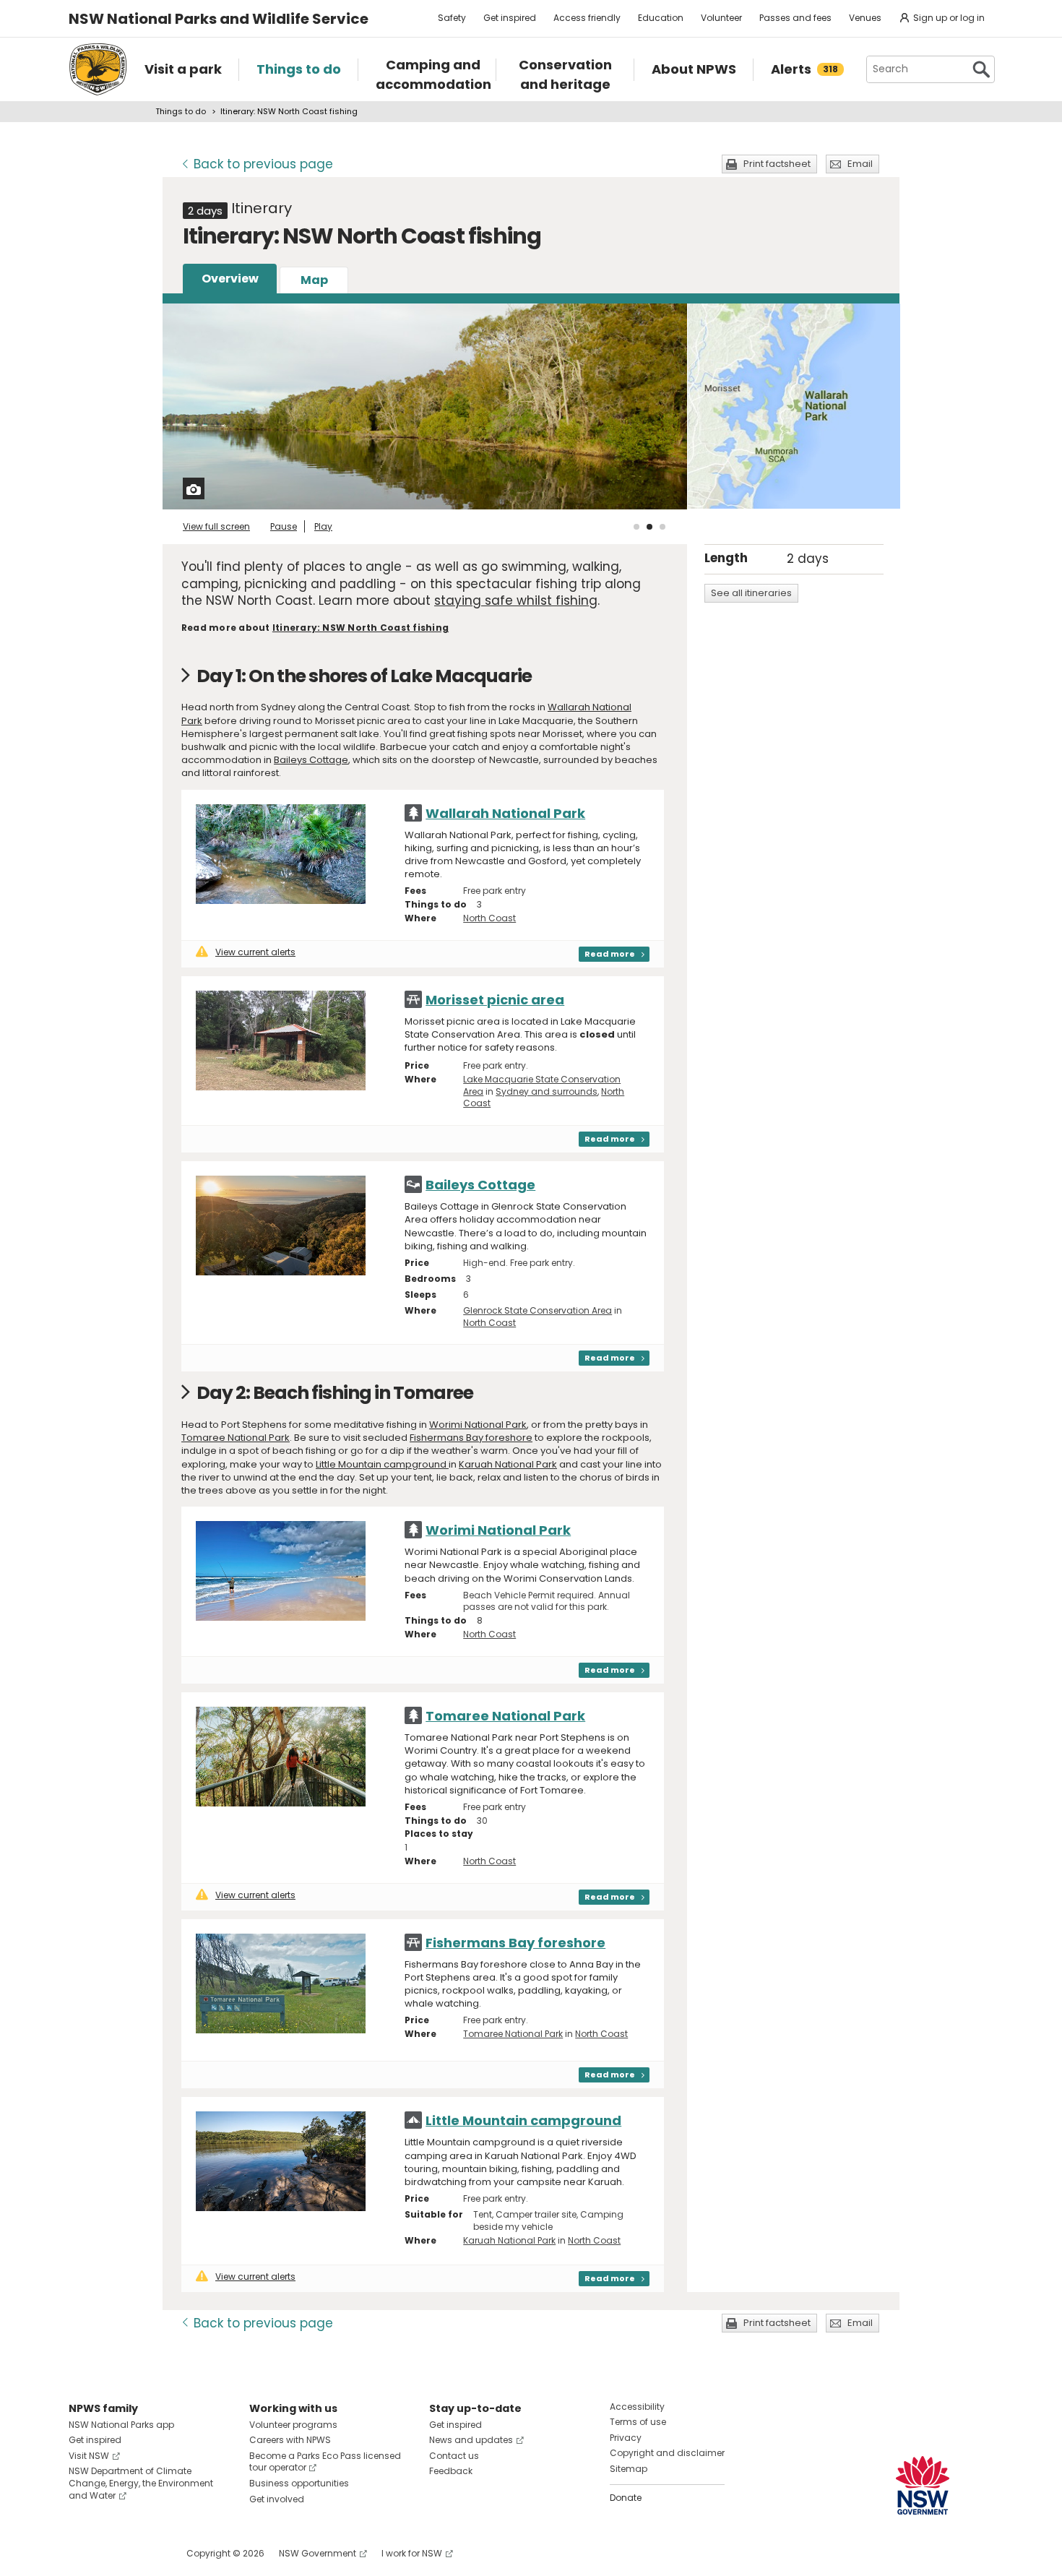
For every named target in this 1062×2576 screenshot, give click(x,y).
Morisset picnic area (495, 1000)
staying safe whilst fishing (516, 600)
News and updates (471, 2440)
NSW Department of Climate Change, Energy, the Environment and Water (141, 2483)
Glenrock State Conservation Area (538, 1310)
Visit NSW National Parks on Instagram (113, 2553)
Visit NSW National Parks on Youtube (144, 2553)
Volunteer (721, 18)
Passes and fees (795, 18)
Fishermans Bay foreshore (471, 1438)
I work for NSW (412, 2553)
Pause (284, 526)
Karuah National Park (508, 1464)
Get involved (277, 2499)
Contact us (454, 2456)
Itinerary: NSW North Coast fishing (361, 628)
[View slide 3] (662, 527)
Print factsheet (777, 164)
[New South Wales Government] (923, 2485)
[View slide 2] (649, 527)
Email (860, 164)
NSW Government (318, 2553)
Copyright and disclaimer (667, 2453)
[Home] (98, 69)
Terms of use (638, 2422)
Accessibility (637, 2407)
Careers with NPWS (290, 2440)
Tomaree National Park (236, 1438)
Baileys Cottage (311, 760)
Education (661, 18)
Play (323, 526)
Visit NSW (89, 2456)
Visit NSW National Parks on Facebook (82, 2553)
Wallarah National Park (505, 813)
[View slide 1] (636, 527)
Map (314, 280)
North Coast (489, 918)
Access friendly (587, 18)
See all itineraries (751, 593)
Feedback (451, 2471)
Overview (230, 279)
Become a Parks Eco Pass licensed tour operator (325, 2462)
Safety (452, 18)
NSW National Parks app (121, 2425)
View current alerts (255, 952)
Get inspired (510, 18)
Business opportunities (299, 2483)
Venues (865, 18)
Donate (626, 2498)
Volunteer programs (293, 2425)
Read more (610, 954)
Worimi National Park (478, 1425)
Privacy (626, 2438)
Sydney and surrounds (547, 1091)
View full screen (216, 526)
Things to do (181, 111)
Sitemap (629, 2469)
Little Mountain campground (382, 1464)
